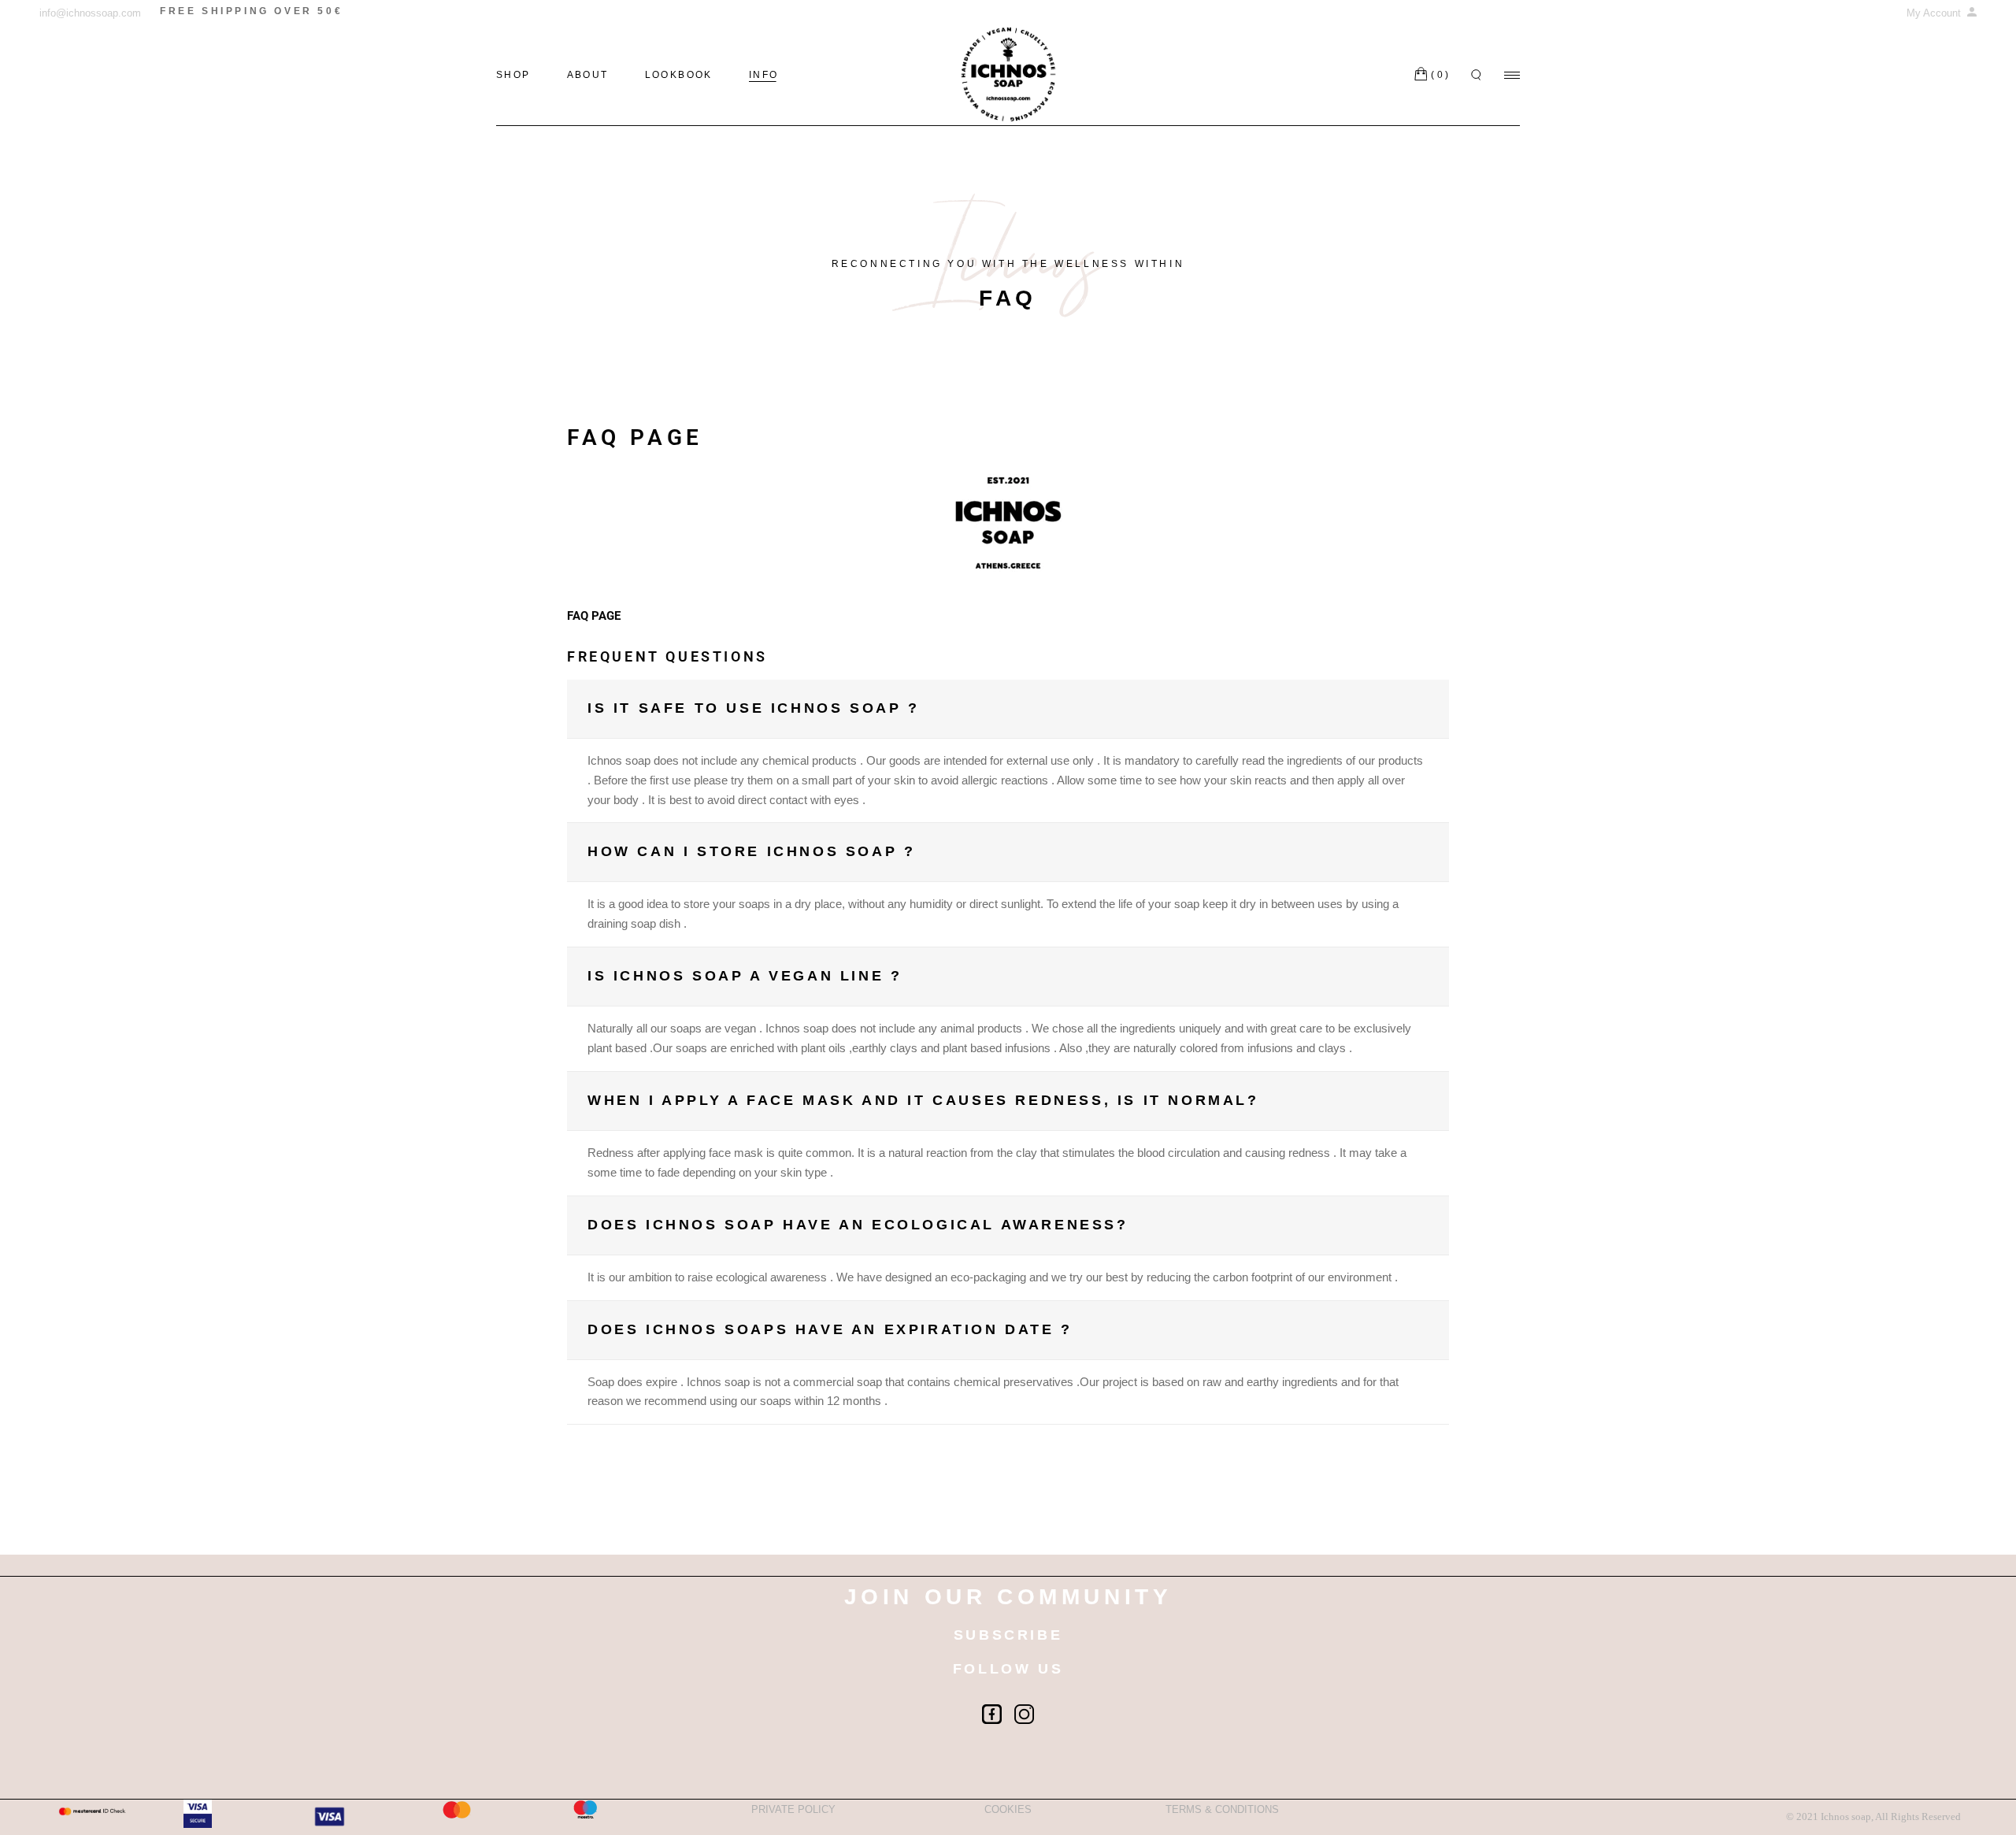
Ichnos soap (1846, 1816)
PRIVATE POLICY (793, 1809)
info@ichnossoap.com (90, 13)
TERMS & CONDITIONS (1222, 1809)
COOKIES (1008, 1809)
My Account (1935, 13)
